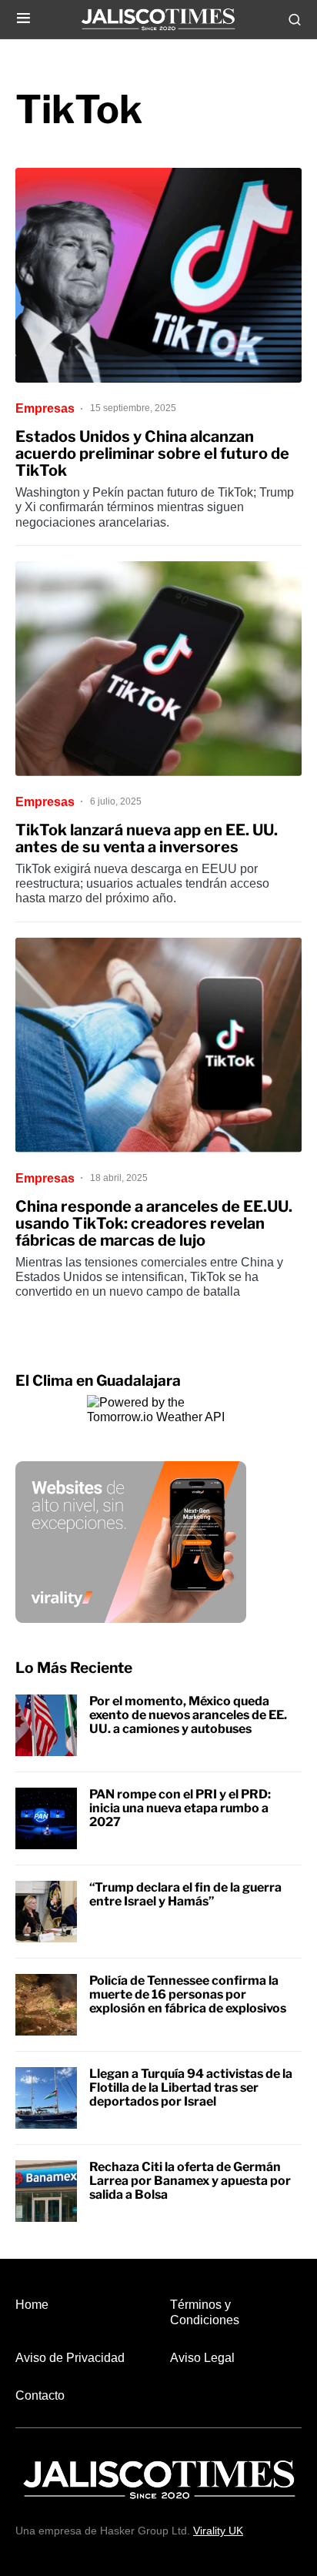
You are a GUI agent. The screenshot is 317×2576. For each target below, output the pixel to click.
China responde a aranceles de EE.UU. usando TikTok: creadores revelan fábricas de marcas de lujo (154, 1223)
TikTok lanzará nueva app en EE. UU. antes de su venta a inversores (147, 838)
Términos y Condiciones (205, 2312)
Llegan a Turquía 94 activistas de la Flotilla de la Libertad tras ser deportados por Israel (191, 2087)
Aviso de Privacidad (70, 2358)
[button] (23, 19)
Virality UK (218, 2531)
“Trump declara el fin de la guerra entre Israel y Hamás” (185, 1894)
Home (32, 2305)
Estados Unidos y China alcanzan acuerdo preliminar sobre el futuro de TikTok (152, 453)
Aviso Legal (202, 2358)
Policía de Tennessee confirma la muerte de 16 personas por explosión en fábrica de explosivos (188, 1994)
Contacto (40, 2395)
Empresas (45, 408)
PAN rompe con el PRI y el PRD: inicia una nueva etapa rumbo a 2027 (180, 1808)
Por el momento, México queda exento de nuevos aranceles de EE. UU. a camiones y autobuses (188, 1715)
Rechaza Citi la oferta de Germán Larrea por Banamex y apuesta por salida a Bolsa (190, 2180)
